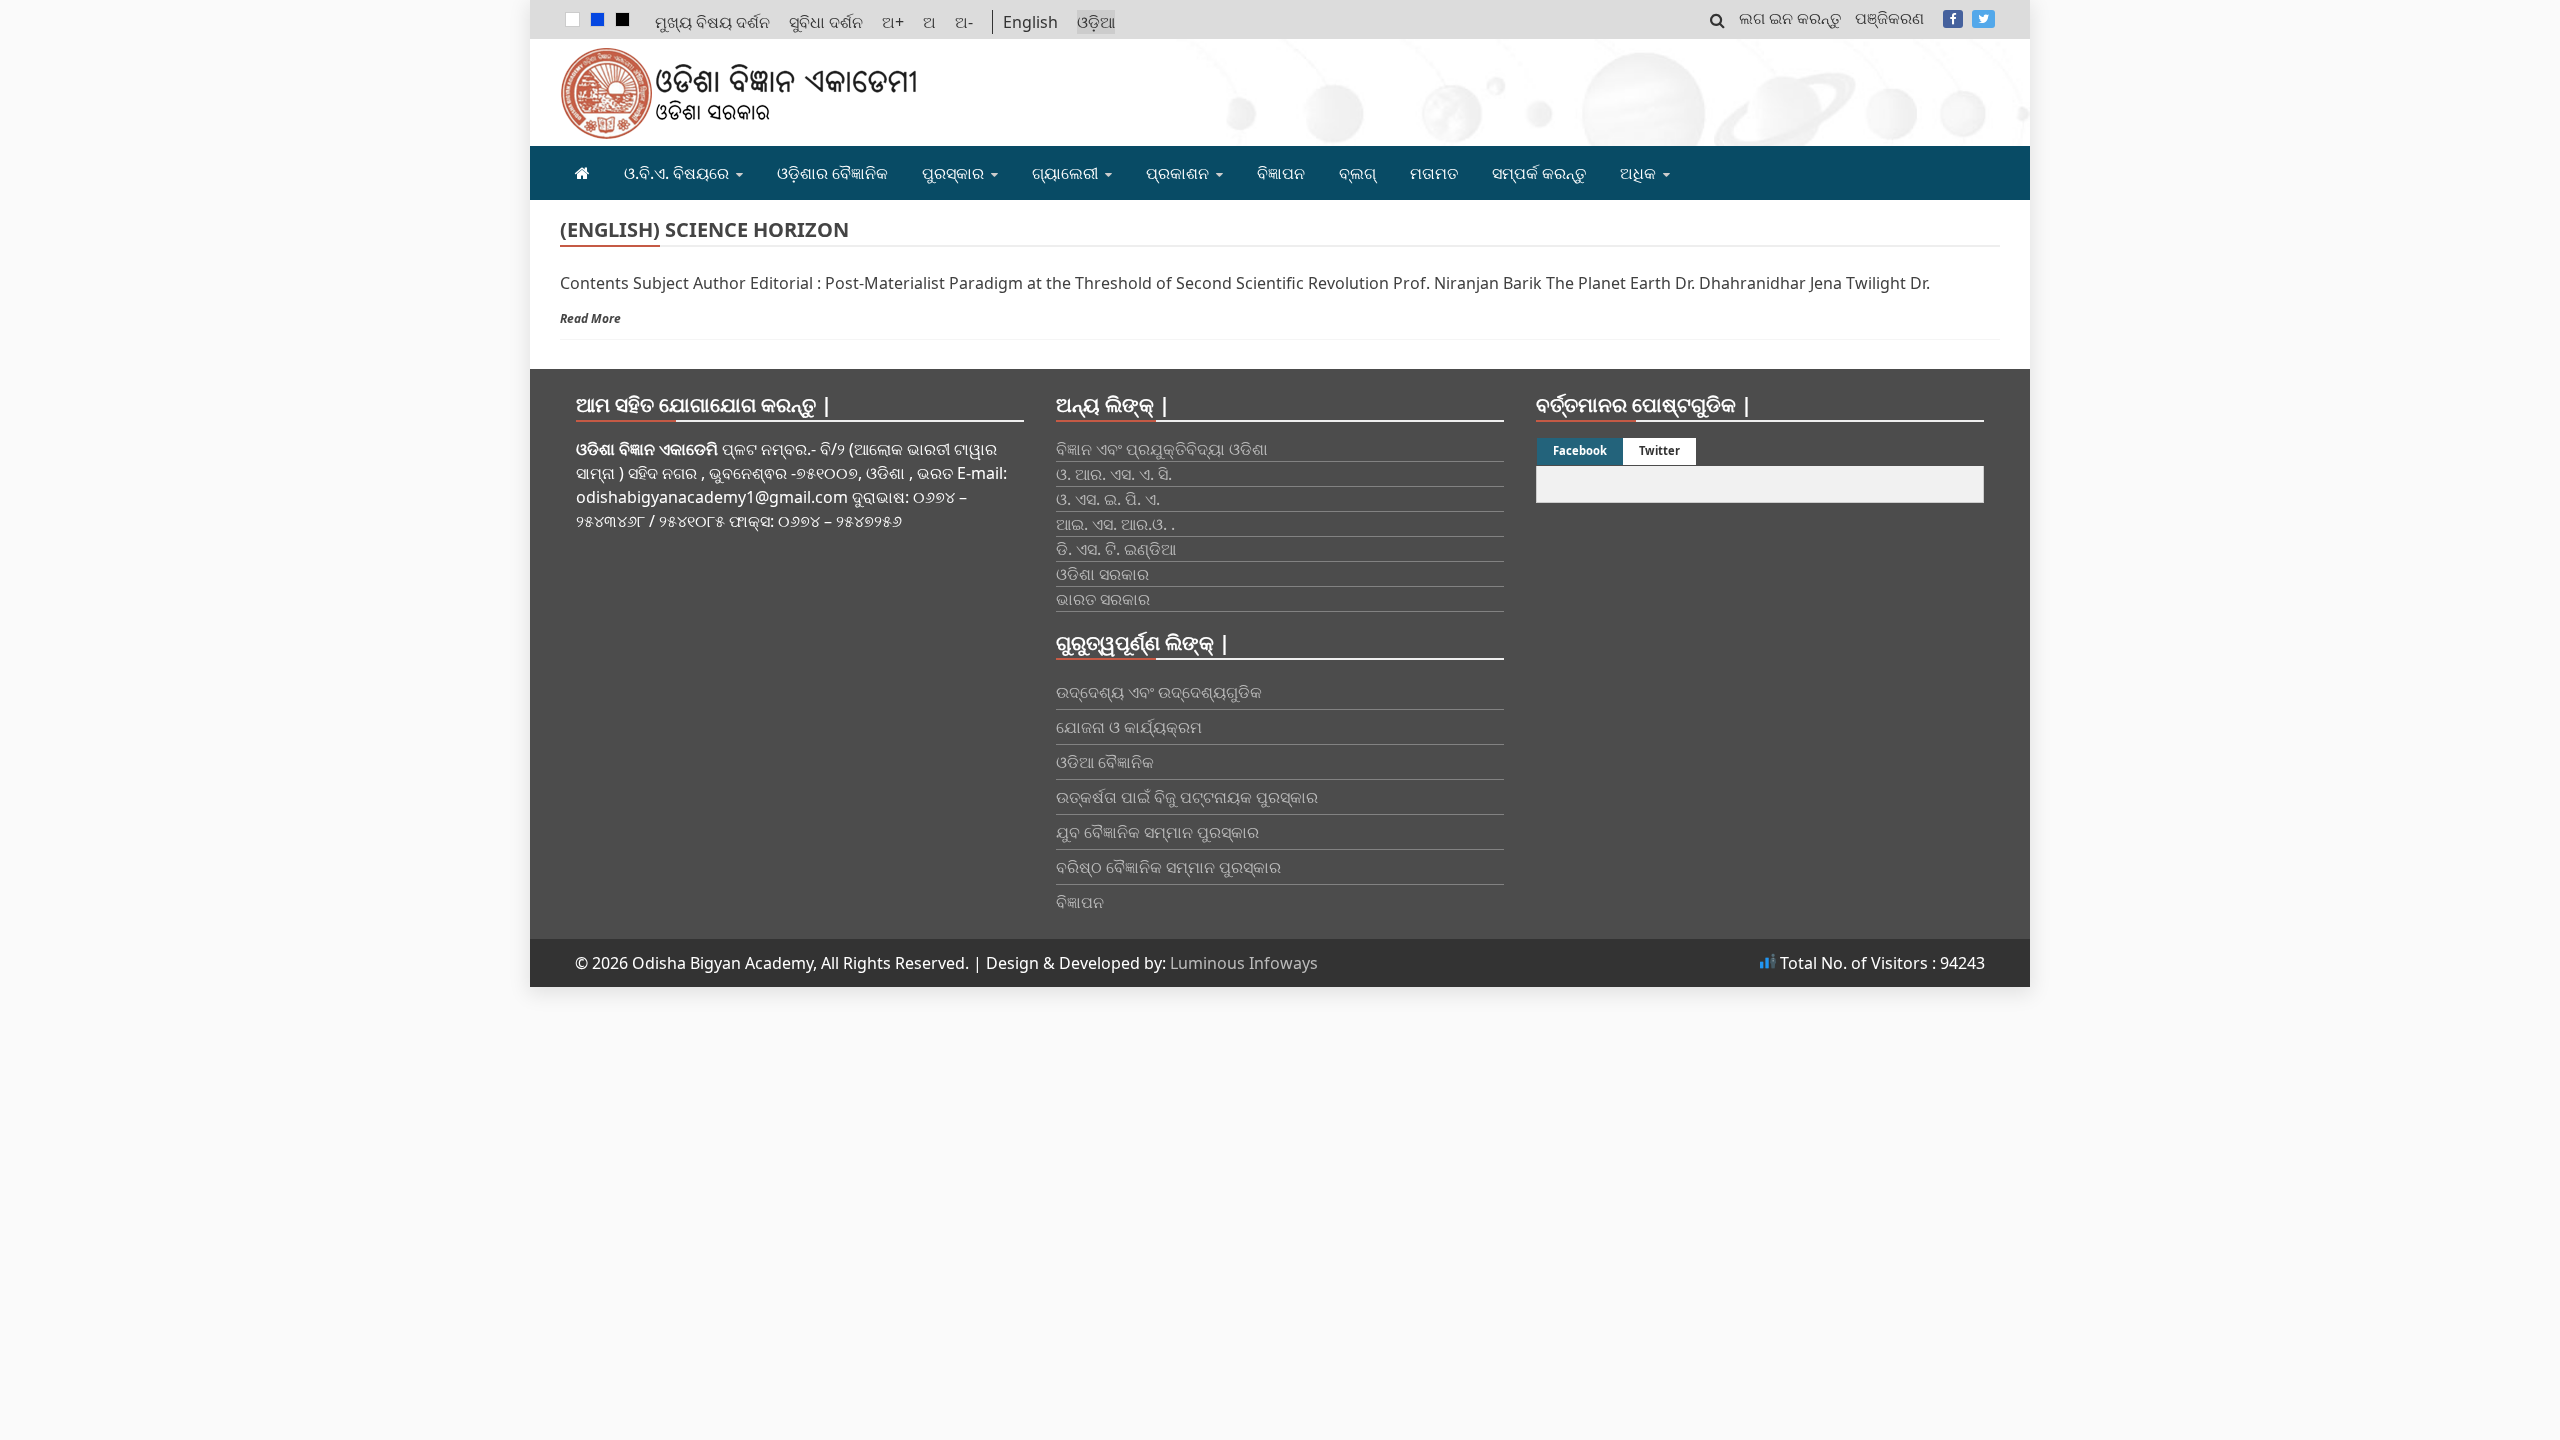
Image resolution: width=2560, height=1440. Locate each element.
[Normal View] (572, 19)
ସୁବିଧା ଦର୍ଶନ (826, 22)
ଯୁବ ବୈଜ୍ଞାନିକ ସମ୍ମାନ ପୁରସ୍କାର (1157, 832)
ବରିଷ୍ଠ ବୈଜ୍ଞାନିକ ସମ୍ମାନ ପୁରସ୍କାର (1168, 867)
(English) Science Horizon (704, 229)
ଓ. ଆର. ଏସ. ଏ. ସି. (1114, 474)
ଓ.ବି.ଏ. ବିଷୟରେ (676, 173)
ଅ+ (893, 22)
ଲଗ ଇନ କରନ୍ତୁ (1790, 18)
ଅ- (964, 22)
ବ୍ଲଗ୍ (1357, 173)
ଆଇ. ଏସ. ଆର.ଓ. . (1115, 524)
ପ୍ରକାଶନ (1177, 173)
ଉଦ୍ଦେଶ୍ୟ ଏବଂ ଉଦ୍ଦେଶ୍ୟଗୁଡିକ (1159, 692)
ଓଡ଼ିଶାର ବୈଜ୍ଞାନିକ (832, 173)
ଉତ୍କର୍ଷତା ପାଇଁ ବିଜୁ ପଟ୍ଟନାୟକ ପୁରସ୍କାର (1187, 797)
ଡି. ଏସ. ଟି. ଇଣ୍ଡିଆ (1116, 549)
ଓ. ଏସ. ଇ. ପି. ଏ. (1108, 499)
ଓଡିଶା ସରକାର (1102, 574)
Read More (590, 318)
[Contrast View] (597, 19)
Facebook (1953, 19)
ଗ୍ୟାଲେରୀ (1065, 173)
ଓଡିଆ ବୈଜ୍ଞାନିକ (1105, 762)
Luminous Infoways (1244, 963)
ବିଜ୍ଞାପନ (1281, 173)
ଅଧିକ (1638, 173)
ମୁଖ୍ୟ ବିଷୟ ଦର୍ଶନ (712, 22)
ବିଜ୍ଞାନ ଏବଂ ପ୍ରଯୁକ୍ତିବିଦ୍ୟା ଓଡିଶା (1162, 449)
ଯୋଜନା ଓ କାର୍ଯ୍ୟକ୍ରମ (1129, 727)
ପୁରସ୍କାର (953, 173)
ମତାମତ (1434, 173)
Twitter (1983, 19)
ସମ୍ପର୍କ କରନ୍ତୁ (1539, 173)
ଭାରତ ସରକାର (1103, 599)
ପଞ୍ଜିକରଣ (1889, 18)
